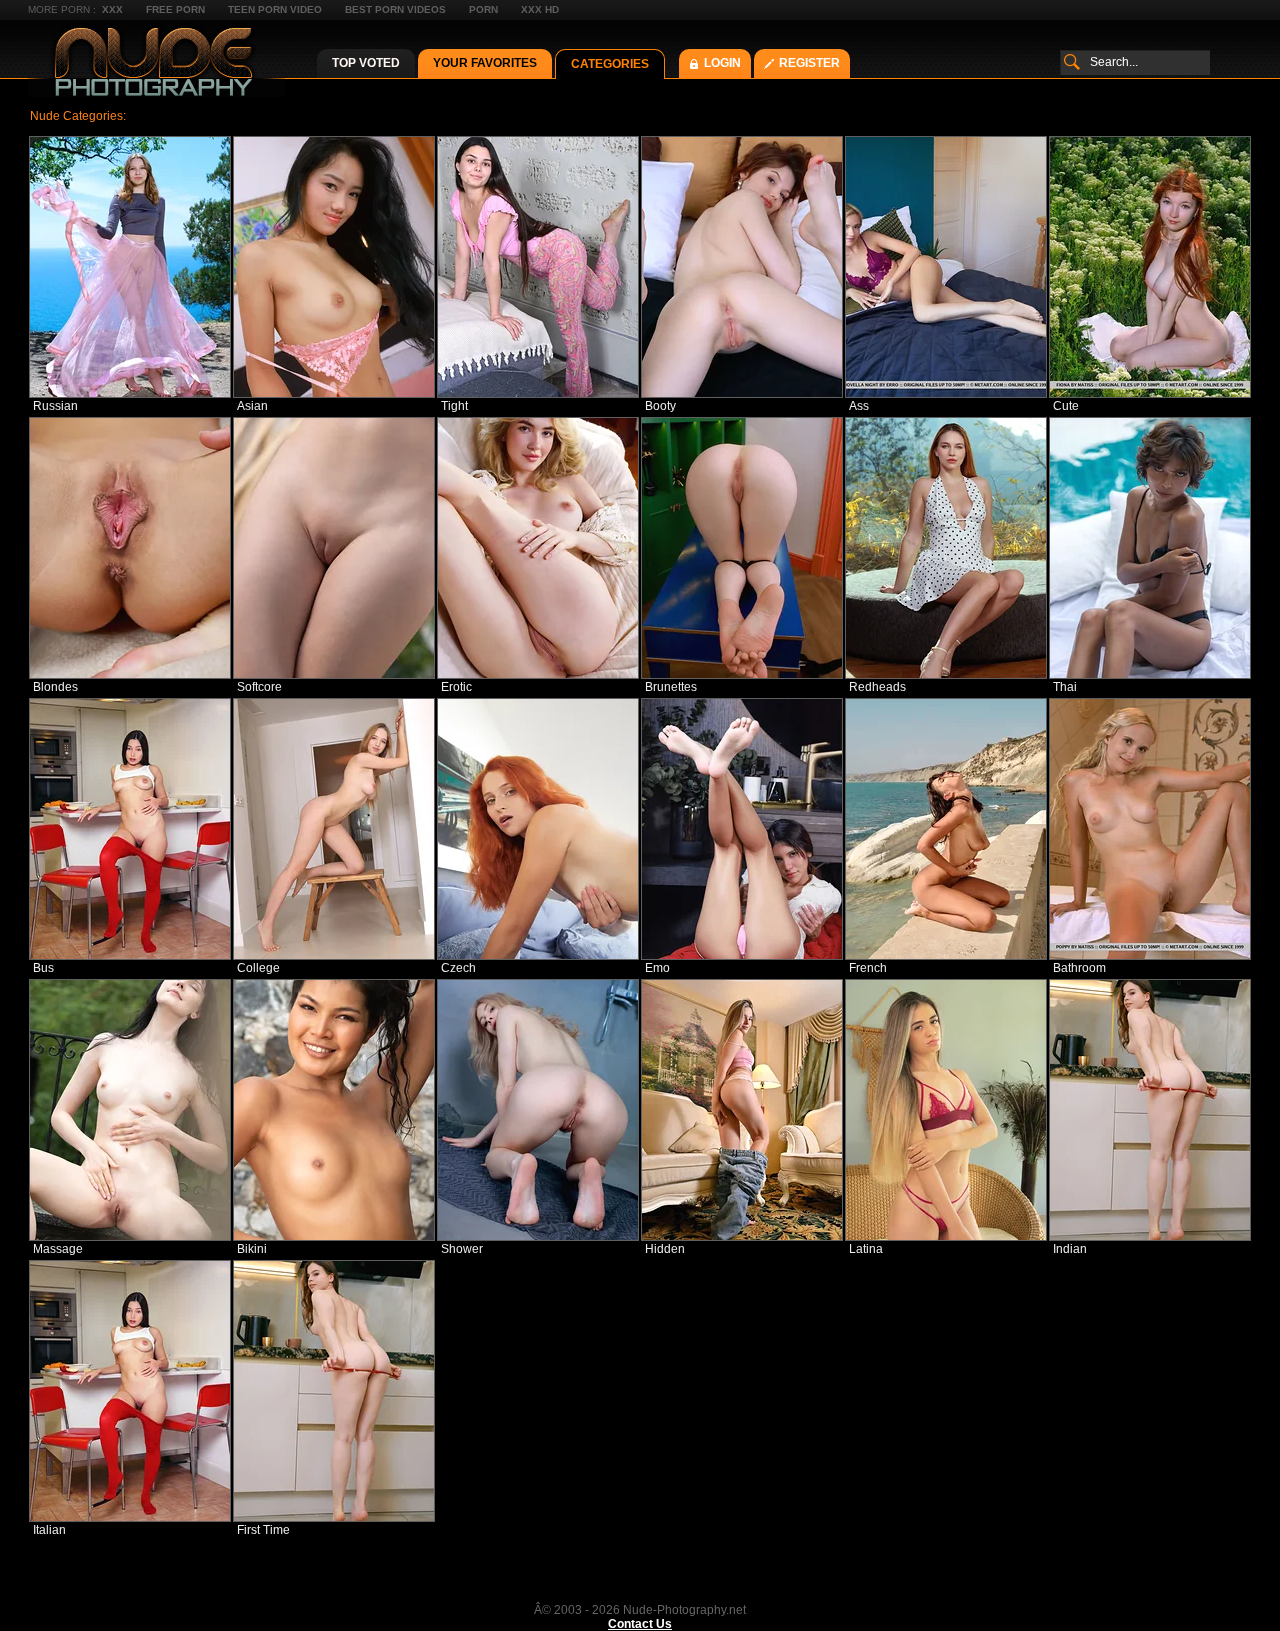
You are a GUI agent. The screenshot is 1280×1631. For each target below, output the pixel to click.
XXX (112, 9)
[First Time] (334, 1391)
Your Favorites (485, 63)
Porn (483, 9)
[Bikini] (334, 1110)
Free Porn (175, 9)
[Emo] (742, 829)
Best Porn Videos (395, 9)
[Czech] (538, 829)
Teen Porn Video (275, 9)
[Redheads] (946, 548)
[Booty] (742, 267)
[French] (946, 829)
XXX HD (540, 9)
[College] (334, 829)
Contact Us (640, 1624)
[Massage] (130, 1110)
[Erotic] (538, 548)
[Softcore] (334, 548)
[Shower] (538, 1110)
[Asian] (334, 267)
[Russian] (130, 267)
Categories (610, 64)
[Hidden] (742, 1110)
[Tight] (538, 267)
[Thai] (1150, 548)
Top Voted (366, 63)
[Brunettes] (742, 548)
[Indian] (1150, 1110)
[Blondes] (130, 548)
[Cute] (1150, 267)
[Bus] (130, 829)
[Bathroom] (1150, 829)
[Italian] (130, 1391)
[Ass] (946, 267)
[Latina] (946, 1110)
